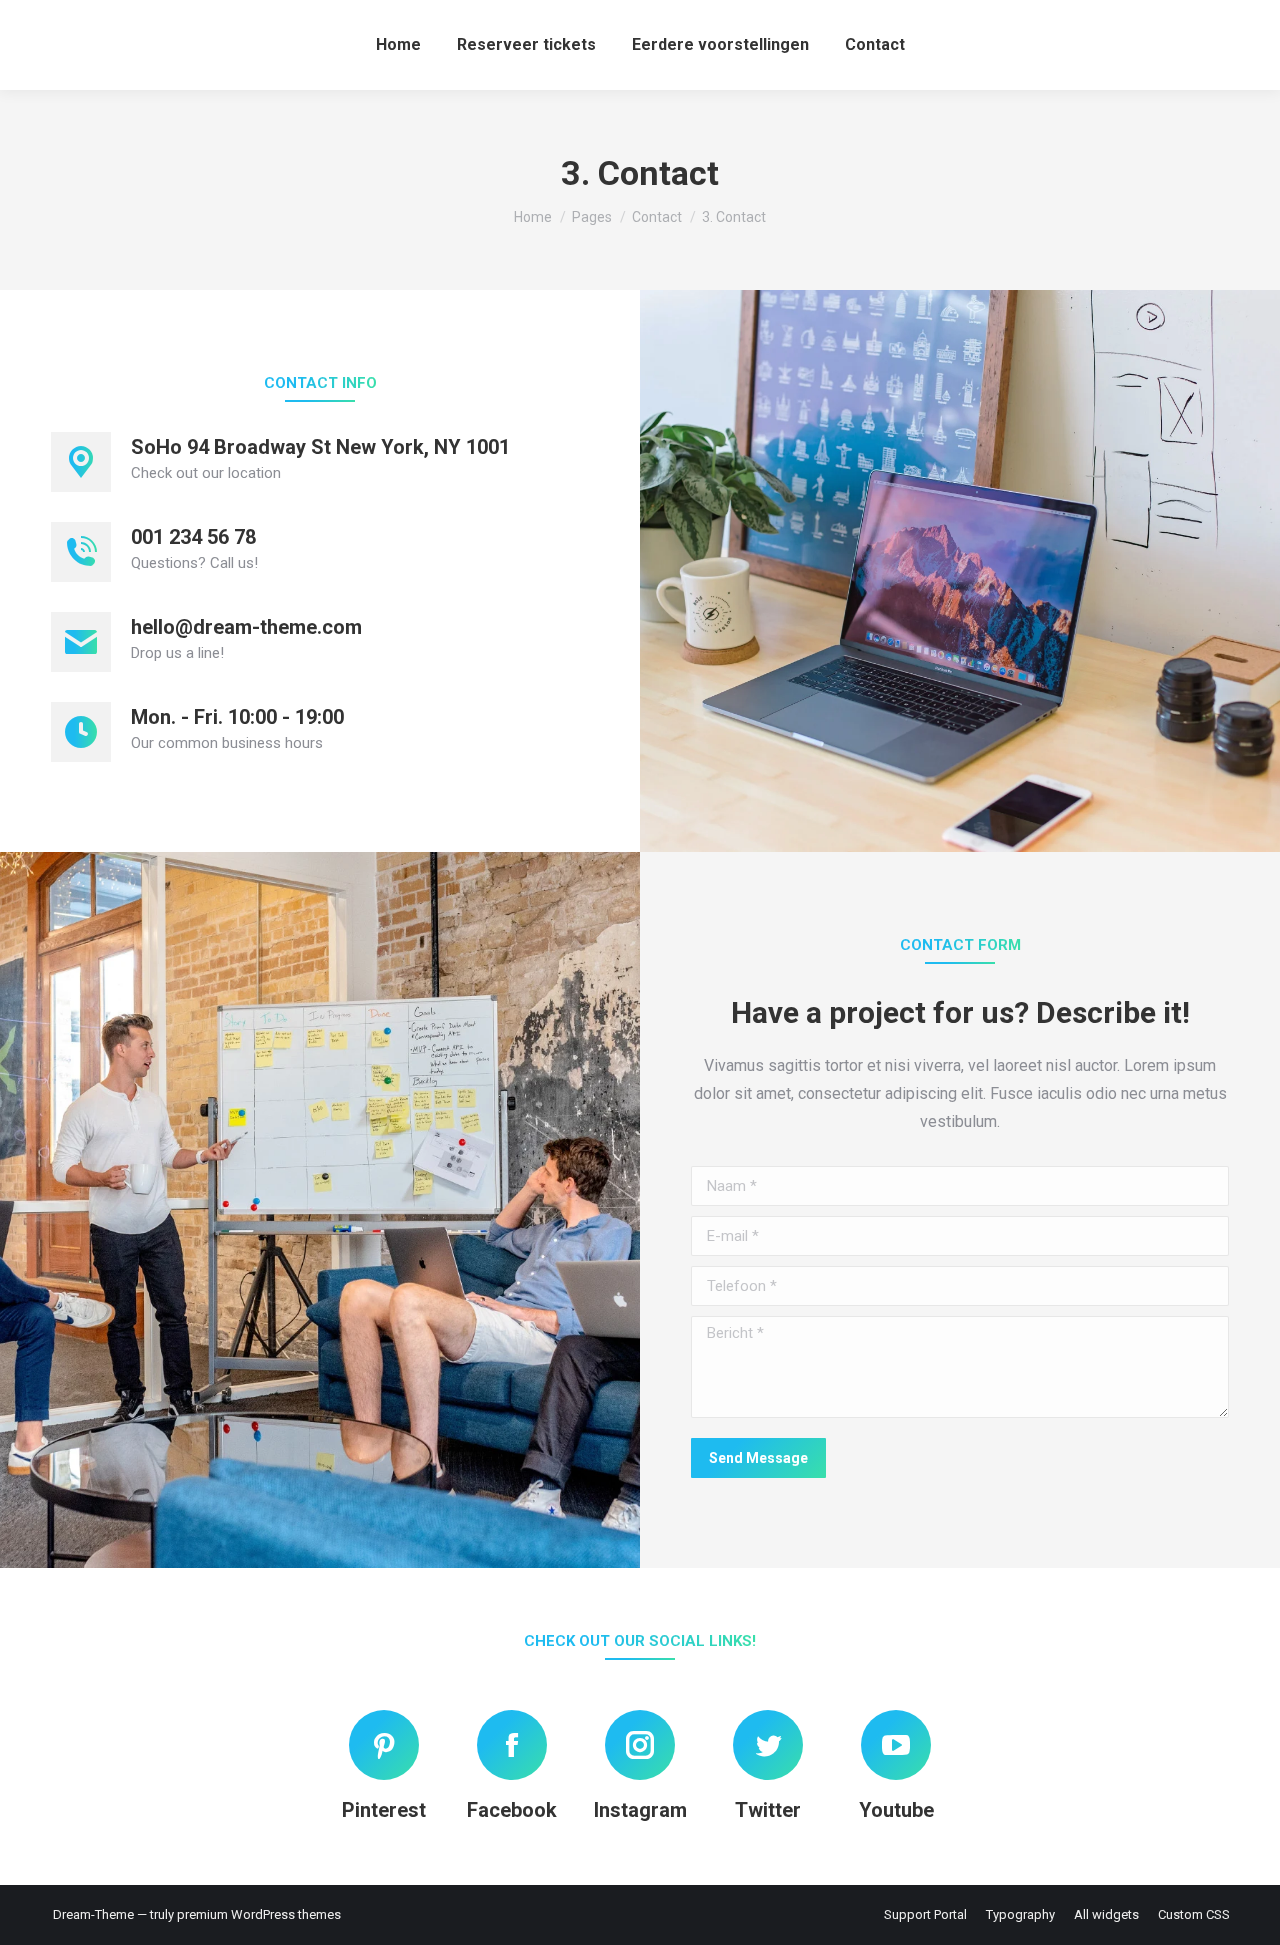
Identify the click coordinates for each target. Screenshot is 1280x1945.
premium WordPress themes (259, 1914)
